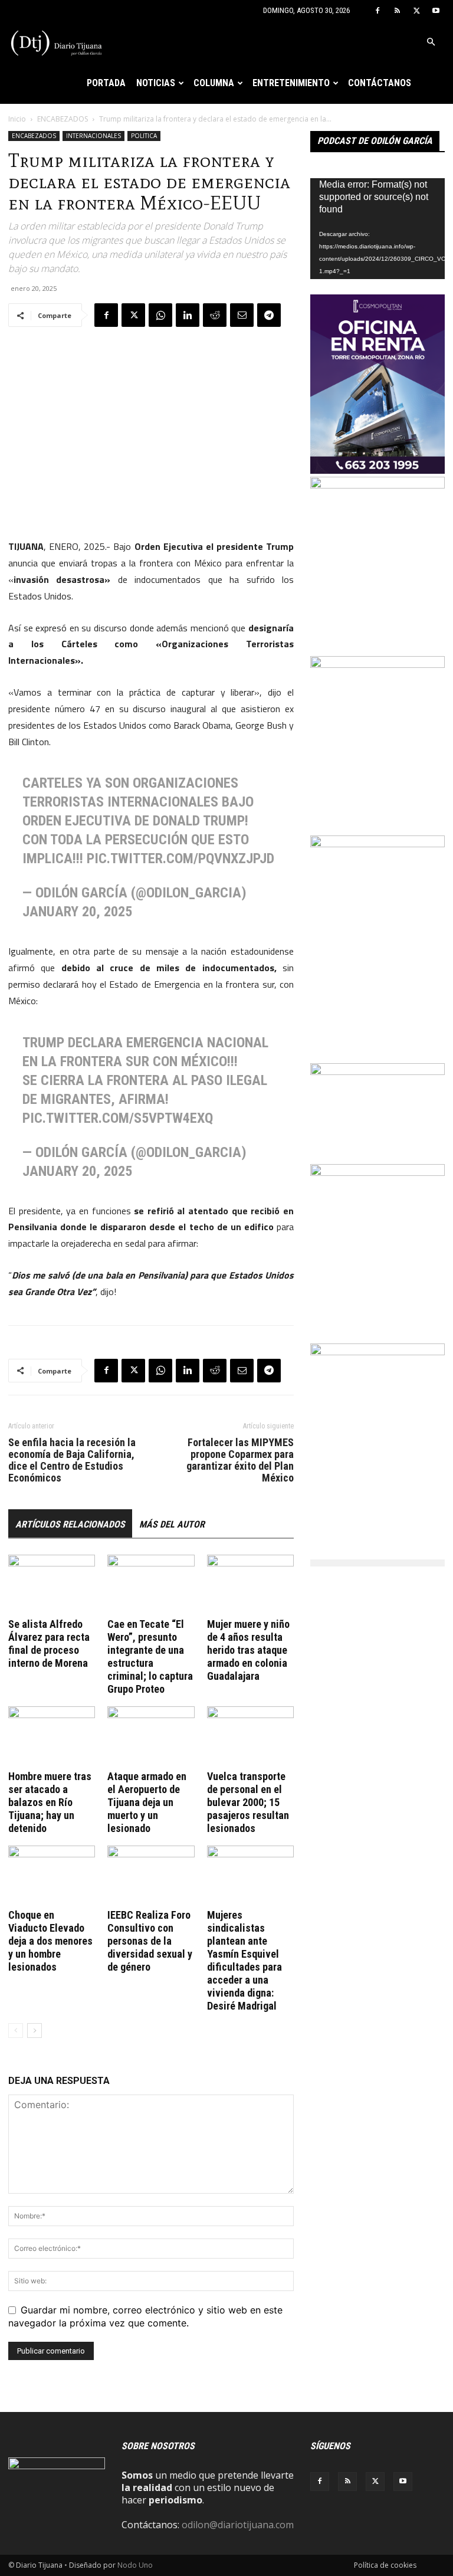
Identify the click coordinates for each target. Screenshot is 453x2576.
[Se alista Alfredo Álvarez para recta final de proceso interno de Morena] (52, 1584)
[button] (431, 42)
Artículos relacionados (70, 1524)
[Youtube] (436, 11)
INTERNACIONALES (93, 136)
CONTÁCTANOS (380, 83)
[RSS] (397, 11)
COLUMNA (214, 83)
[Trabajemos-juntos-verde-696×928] (377, 1172)
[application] (377, 229)
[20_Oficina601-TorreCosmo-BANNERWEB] (377, 470)
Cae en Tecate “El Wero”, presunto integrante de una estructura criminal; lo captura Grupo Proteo (150, 1656)
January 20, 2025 (77, 912)
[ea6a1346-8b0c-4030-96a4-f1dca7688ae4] (377, 844)
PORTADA (106, 83)
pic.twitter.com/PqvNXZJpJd (180, 858)
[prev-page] (16, 2031)
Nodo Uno (135, 2565)
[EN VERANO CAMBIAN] (377, 664)
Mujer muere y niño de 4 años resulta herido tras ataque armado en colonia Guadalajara (248, 1650)
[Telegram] (269, 315)
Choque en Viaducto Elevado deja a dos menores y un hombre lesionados (50, 1941)
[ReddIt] (215, 315)
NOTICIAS (156, 83)
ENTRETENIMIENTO (291, 83)
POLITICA (144, 136)
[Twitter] (416, 11)
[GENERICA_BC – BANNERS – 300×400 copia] (377, 485)
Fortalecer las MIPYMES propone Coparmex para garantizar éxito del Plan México (240, 1460)
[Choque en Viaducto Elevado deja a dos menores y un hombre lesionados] (52, 1875)
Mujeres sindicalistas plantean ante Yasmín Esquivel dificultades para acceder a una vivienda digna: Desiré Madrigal (244, 1960)
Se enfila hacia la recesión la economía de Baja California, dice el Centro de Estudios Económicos (72, 1460)
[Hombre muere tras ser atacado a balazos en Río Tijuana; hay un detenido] (52, 1736)
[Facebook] (377, 11)
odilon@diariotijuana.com (238, 2525)
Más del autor (172, 1524)
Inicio (17, 119)
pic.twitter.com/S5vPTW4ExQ (118, 1118)
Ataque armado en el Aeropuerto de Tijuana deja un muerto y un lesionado (147, 1802)
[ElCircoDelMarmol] (377, 1071)
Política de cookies (385, 2565)
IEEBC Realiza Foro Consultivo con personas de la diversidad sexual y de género (150, 1941)
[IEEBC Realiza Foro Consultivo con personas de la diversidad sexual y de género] (151, 1875)
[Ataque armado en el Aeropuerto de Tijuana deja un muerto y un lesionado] (151, 1736)
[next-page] (35, 2031)
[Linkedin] (188, 315)
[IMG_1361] (377, 1352)
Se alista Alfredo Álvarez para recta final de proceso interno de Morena (49, 1643)
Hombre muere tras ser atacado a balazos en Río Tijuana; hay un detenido (50, 1802)
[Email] (242, 315)
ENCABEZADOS (63, 119)
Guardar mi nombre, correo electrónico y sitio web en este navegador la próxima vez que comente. (145, 2316)
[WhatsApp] (160, 315)
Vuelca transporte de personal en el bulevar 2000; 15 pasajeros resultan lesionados (248, 1802)
